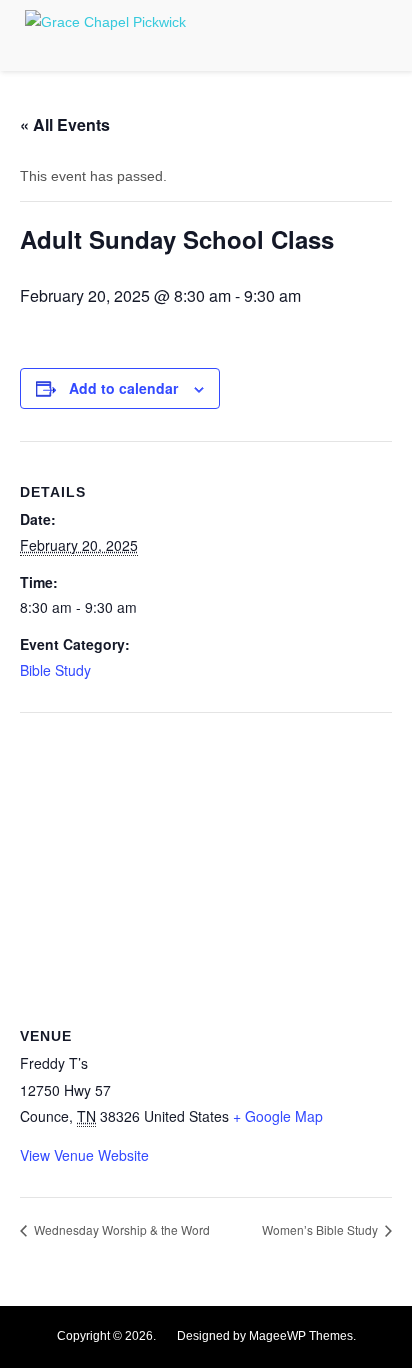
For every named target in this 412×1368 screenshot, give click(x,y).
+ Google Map (278, 1116)
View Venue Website (84, 1155)
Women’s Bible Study (321, 1229)
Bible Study (55, 670)
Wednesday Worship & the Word (120, 1229)
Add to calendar (123, 388)
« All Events (65, 124)
